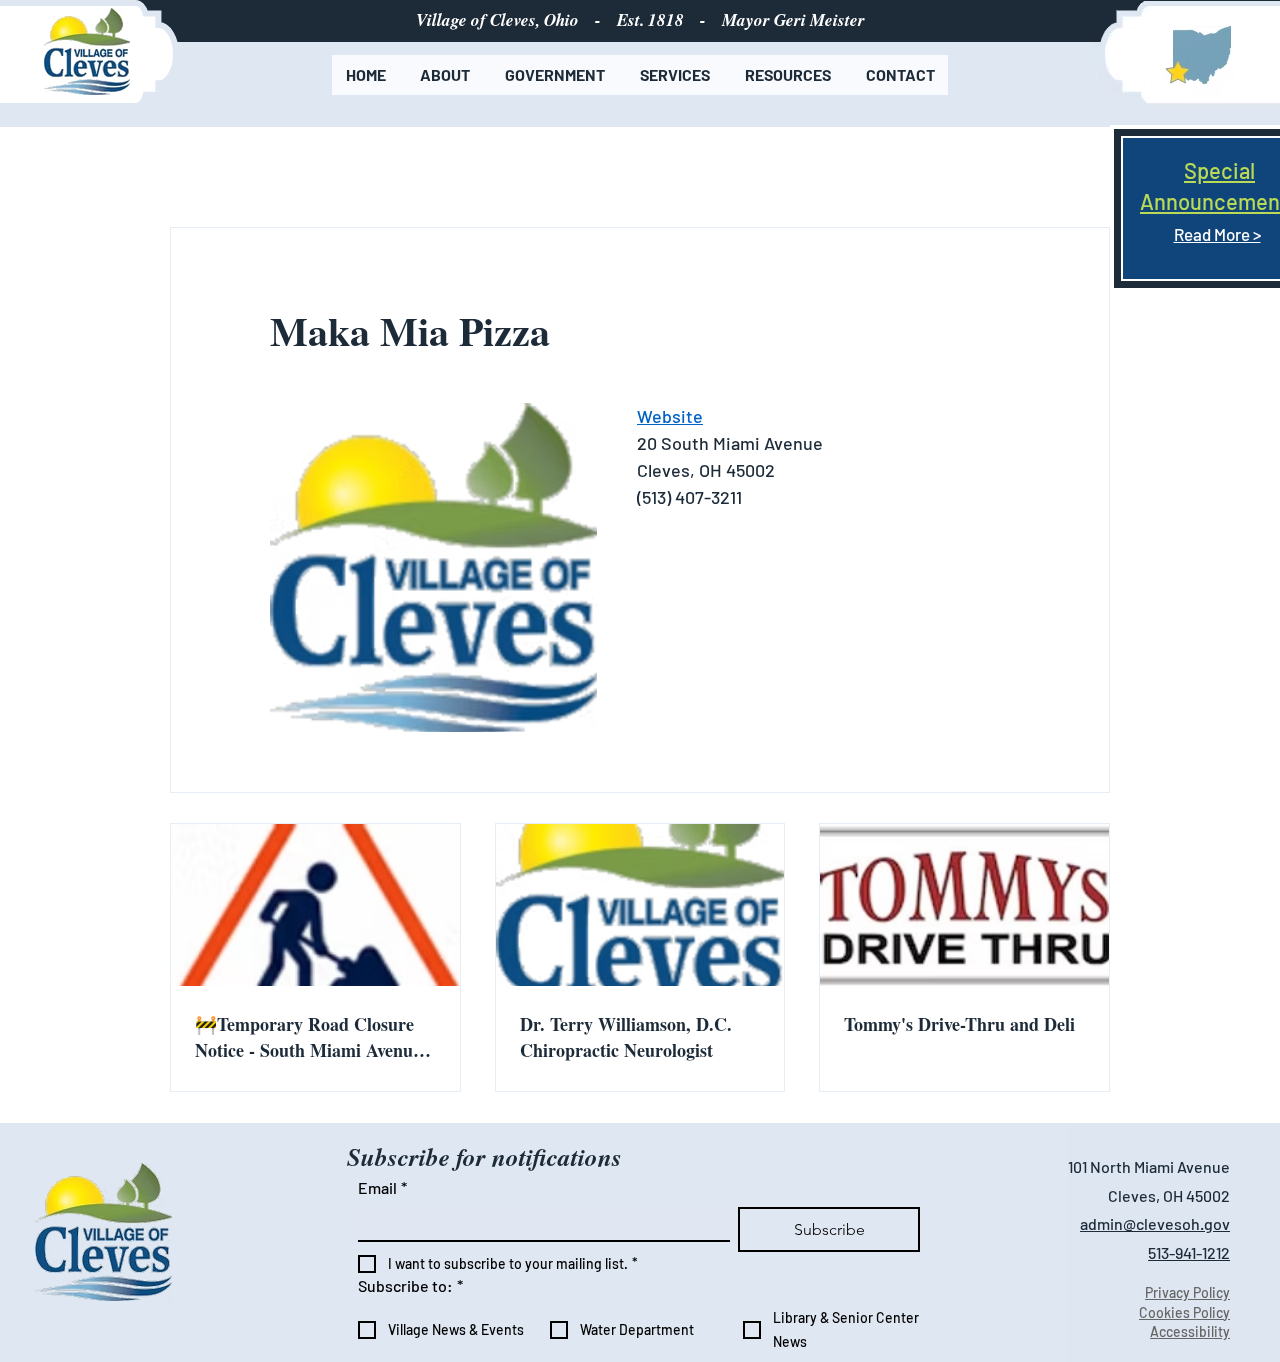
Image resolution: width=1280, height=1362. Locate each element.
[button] (445, 75)
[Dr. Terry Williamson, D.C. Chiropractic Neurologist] (640, 905)
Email (382, 1187)
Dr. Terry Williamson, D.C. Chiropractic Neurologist (626, 1037)
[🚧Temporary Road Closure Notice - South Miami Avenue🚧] (315, 905)
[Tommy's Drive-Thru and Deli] (964, 905)
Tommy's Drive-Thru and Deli (959, 1024)
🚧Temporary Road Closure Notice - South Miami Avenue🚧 (308, 1037)
